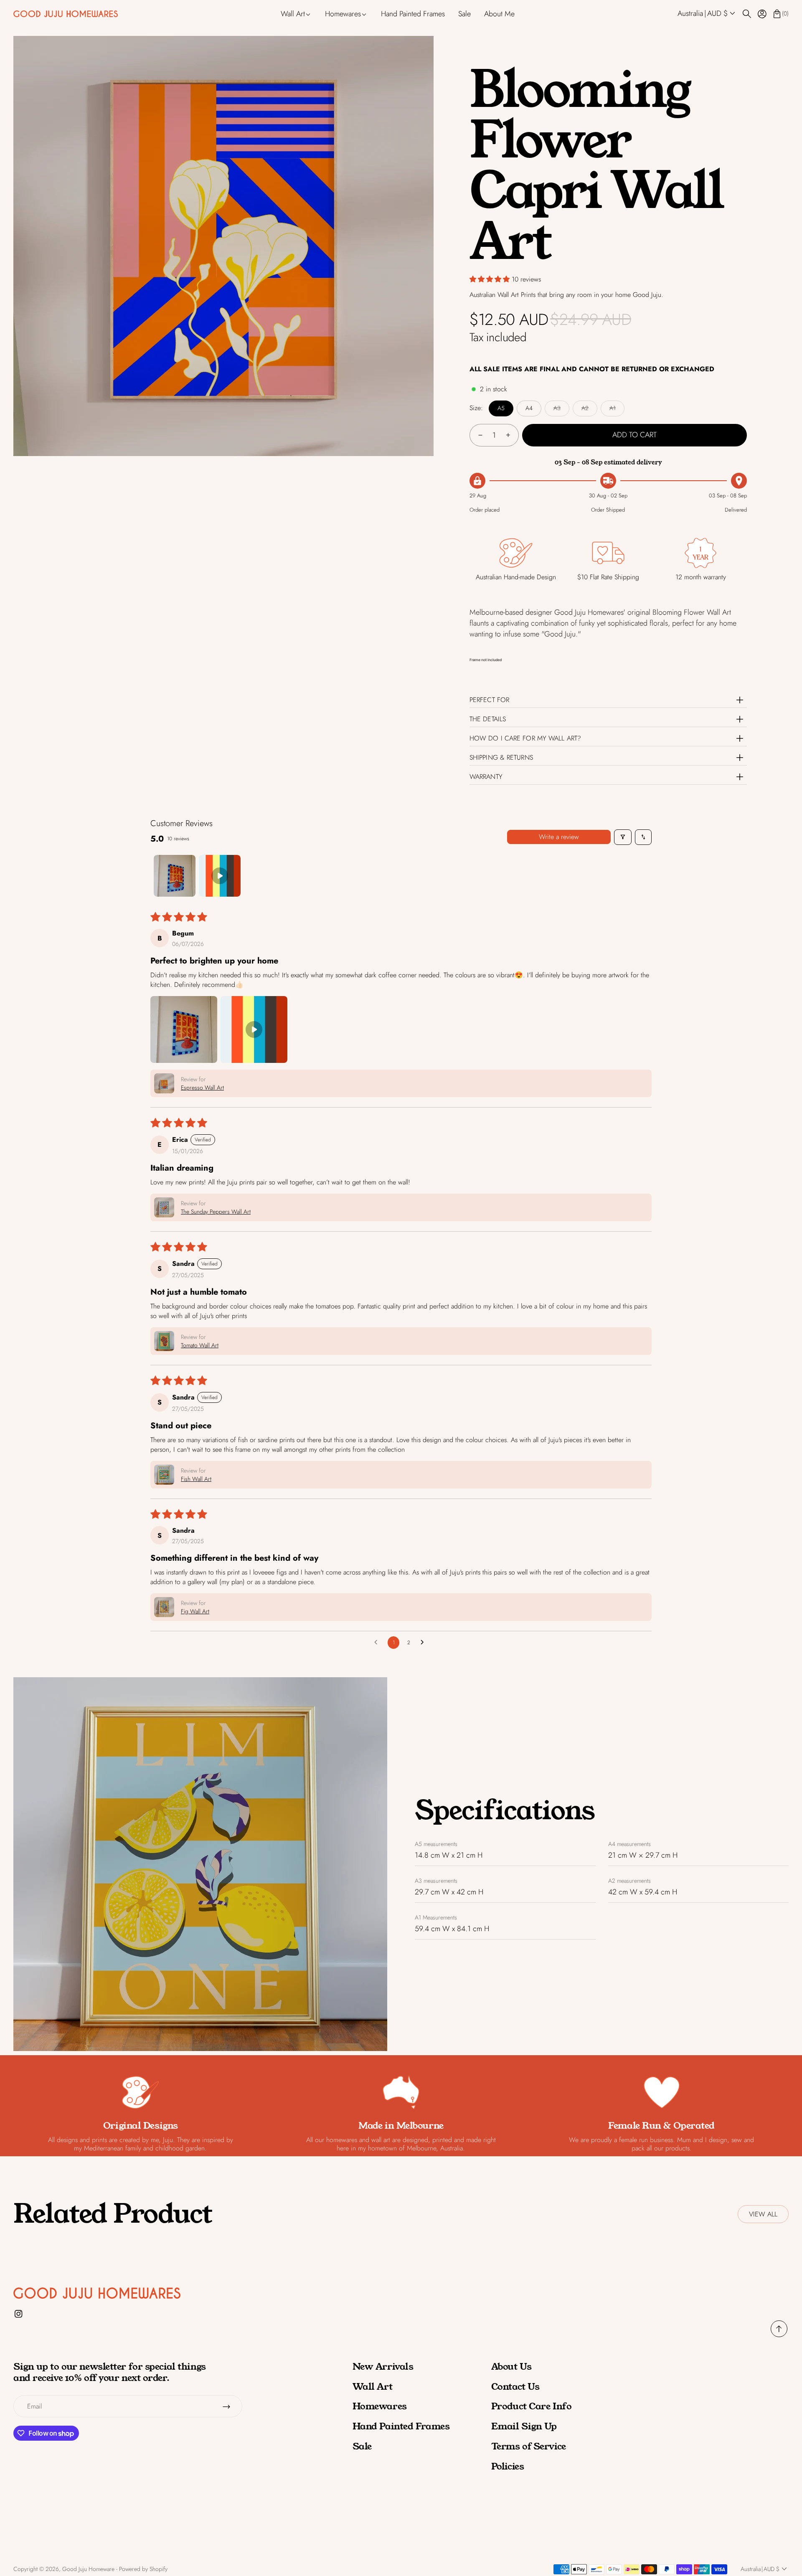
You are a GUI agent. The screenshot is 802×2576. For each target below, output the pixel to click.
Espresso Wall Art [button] (202, 1088)
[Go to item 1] (175, 876)
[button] (707, 14)
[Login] (762, 14)
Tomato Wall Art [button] (200, 1345)
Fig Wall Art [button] (195, 1611)
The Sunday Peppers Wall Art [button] (216, 1212)
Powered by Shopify (143, 2569)
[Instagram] (19, 2314)
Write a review (559, 837)
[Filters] (623, 837)
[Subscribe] (226, 2406)
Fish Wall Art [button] (196, 1479)
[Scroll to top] (779, 2335)
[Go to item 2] (220, 876)
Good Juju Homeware (88, 2569)
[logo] (66, 14)
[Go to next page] (424, 1643)
